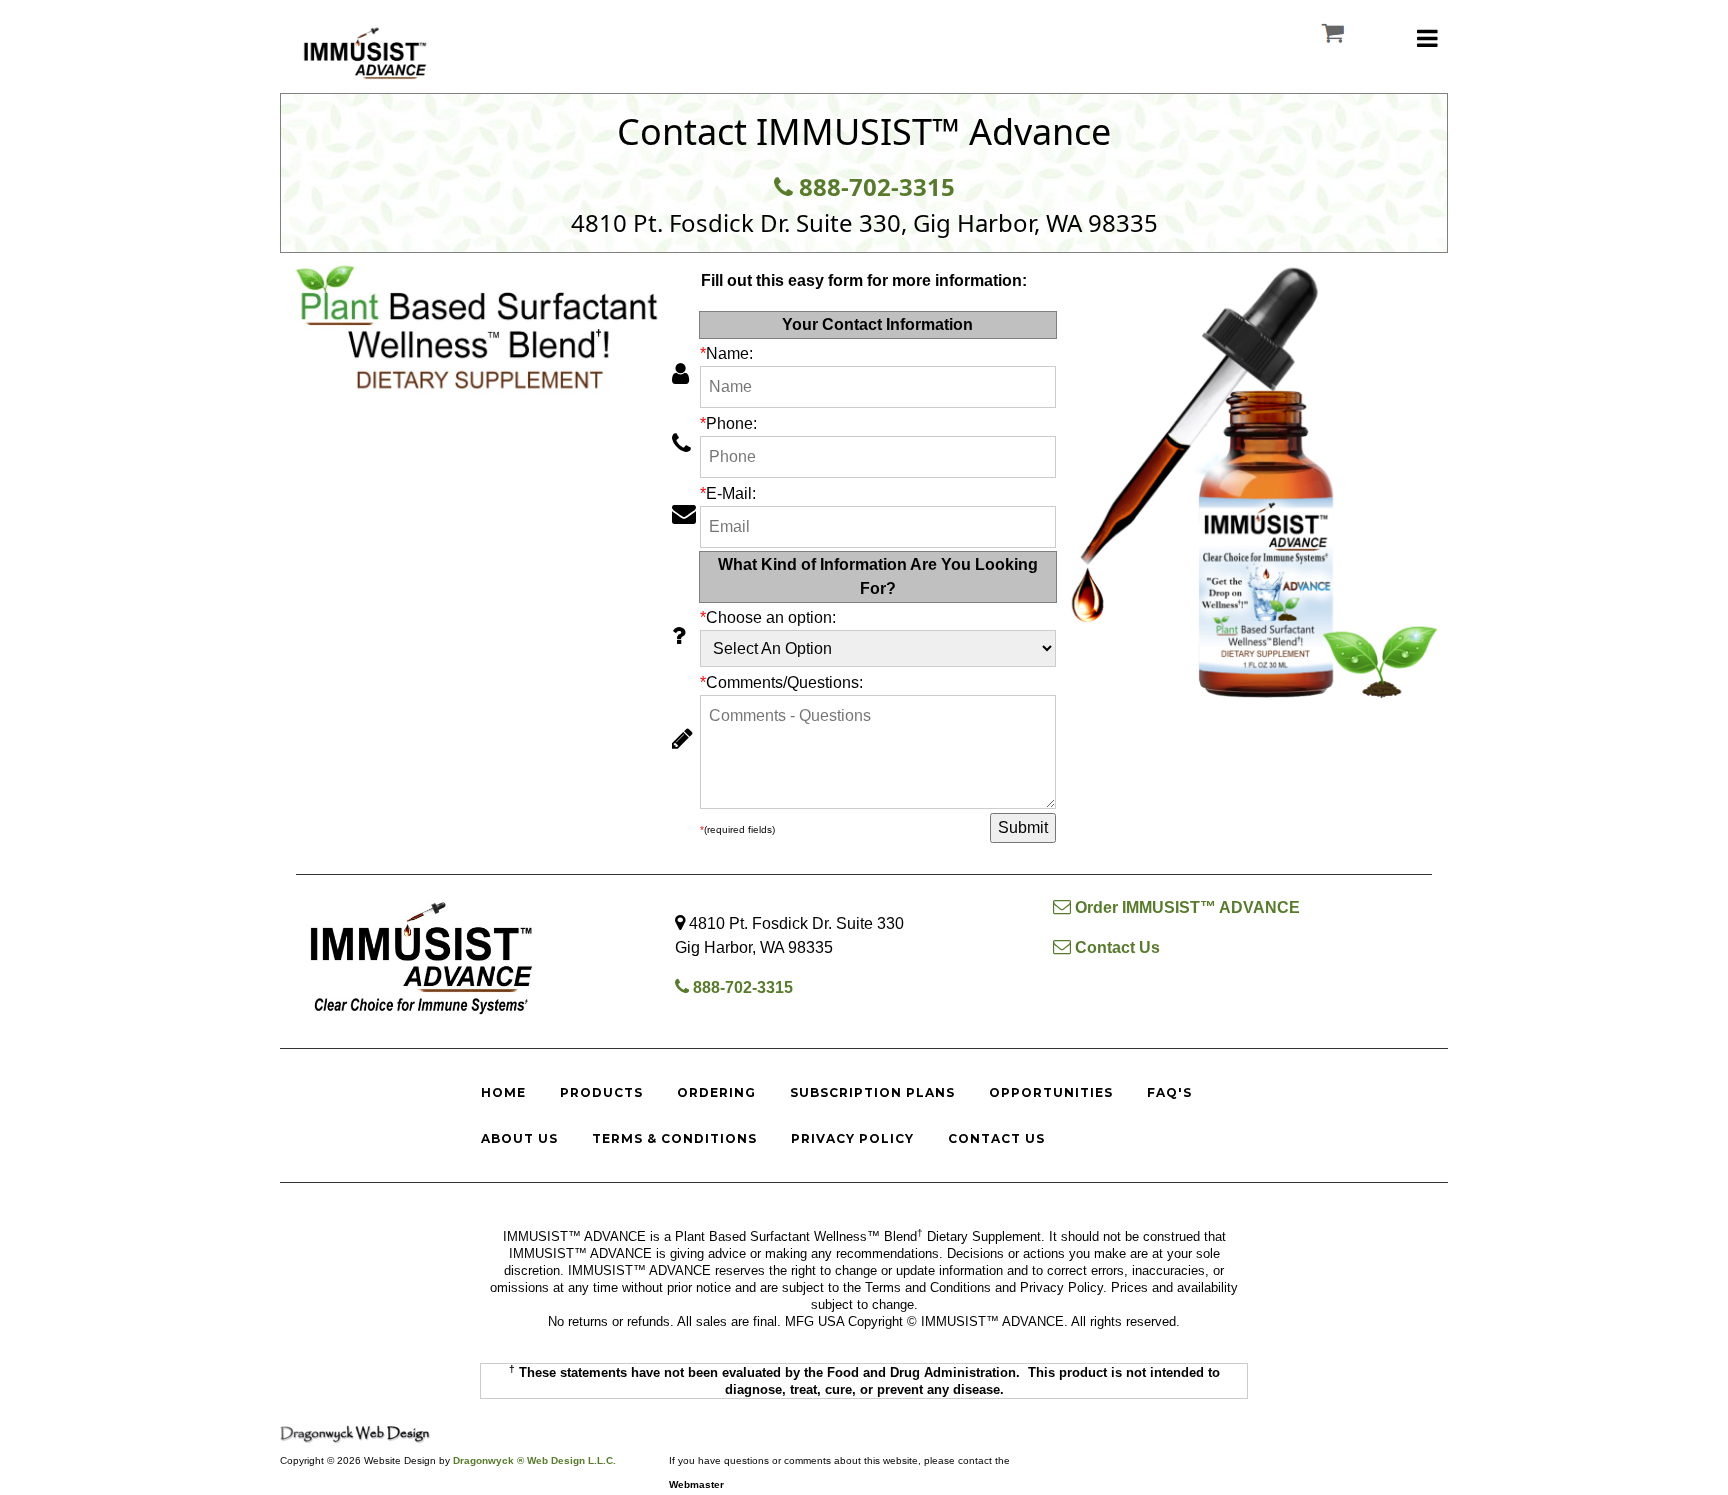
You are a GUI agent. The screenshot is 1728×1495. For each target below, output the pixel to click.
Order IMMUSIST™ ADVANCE (1185, 907)
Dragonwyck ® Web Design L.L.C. (534, 1460)
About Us (519, 1138)
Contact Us (1115, 947)
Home (503, 1092)
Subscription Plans (872, 1092)
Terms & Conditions (674, 1138)
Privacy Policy (852, 1138)
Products (601, 1092)
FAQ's (1169, 1092)
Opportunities (1051, 1092)
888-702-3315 (874, 186)
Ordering (716, 1092)
